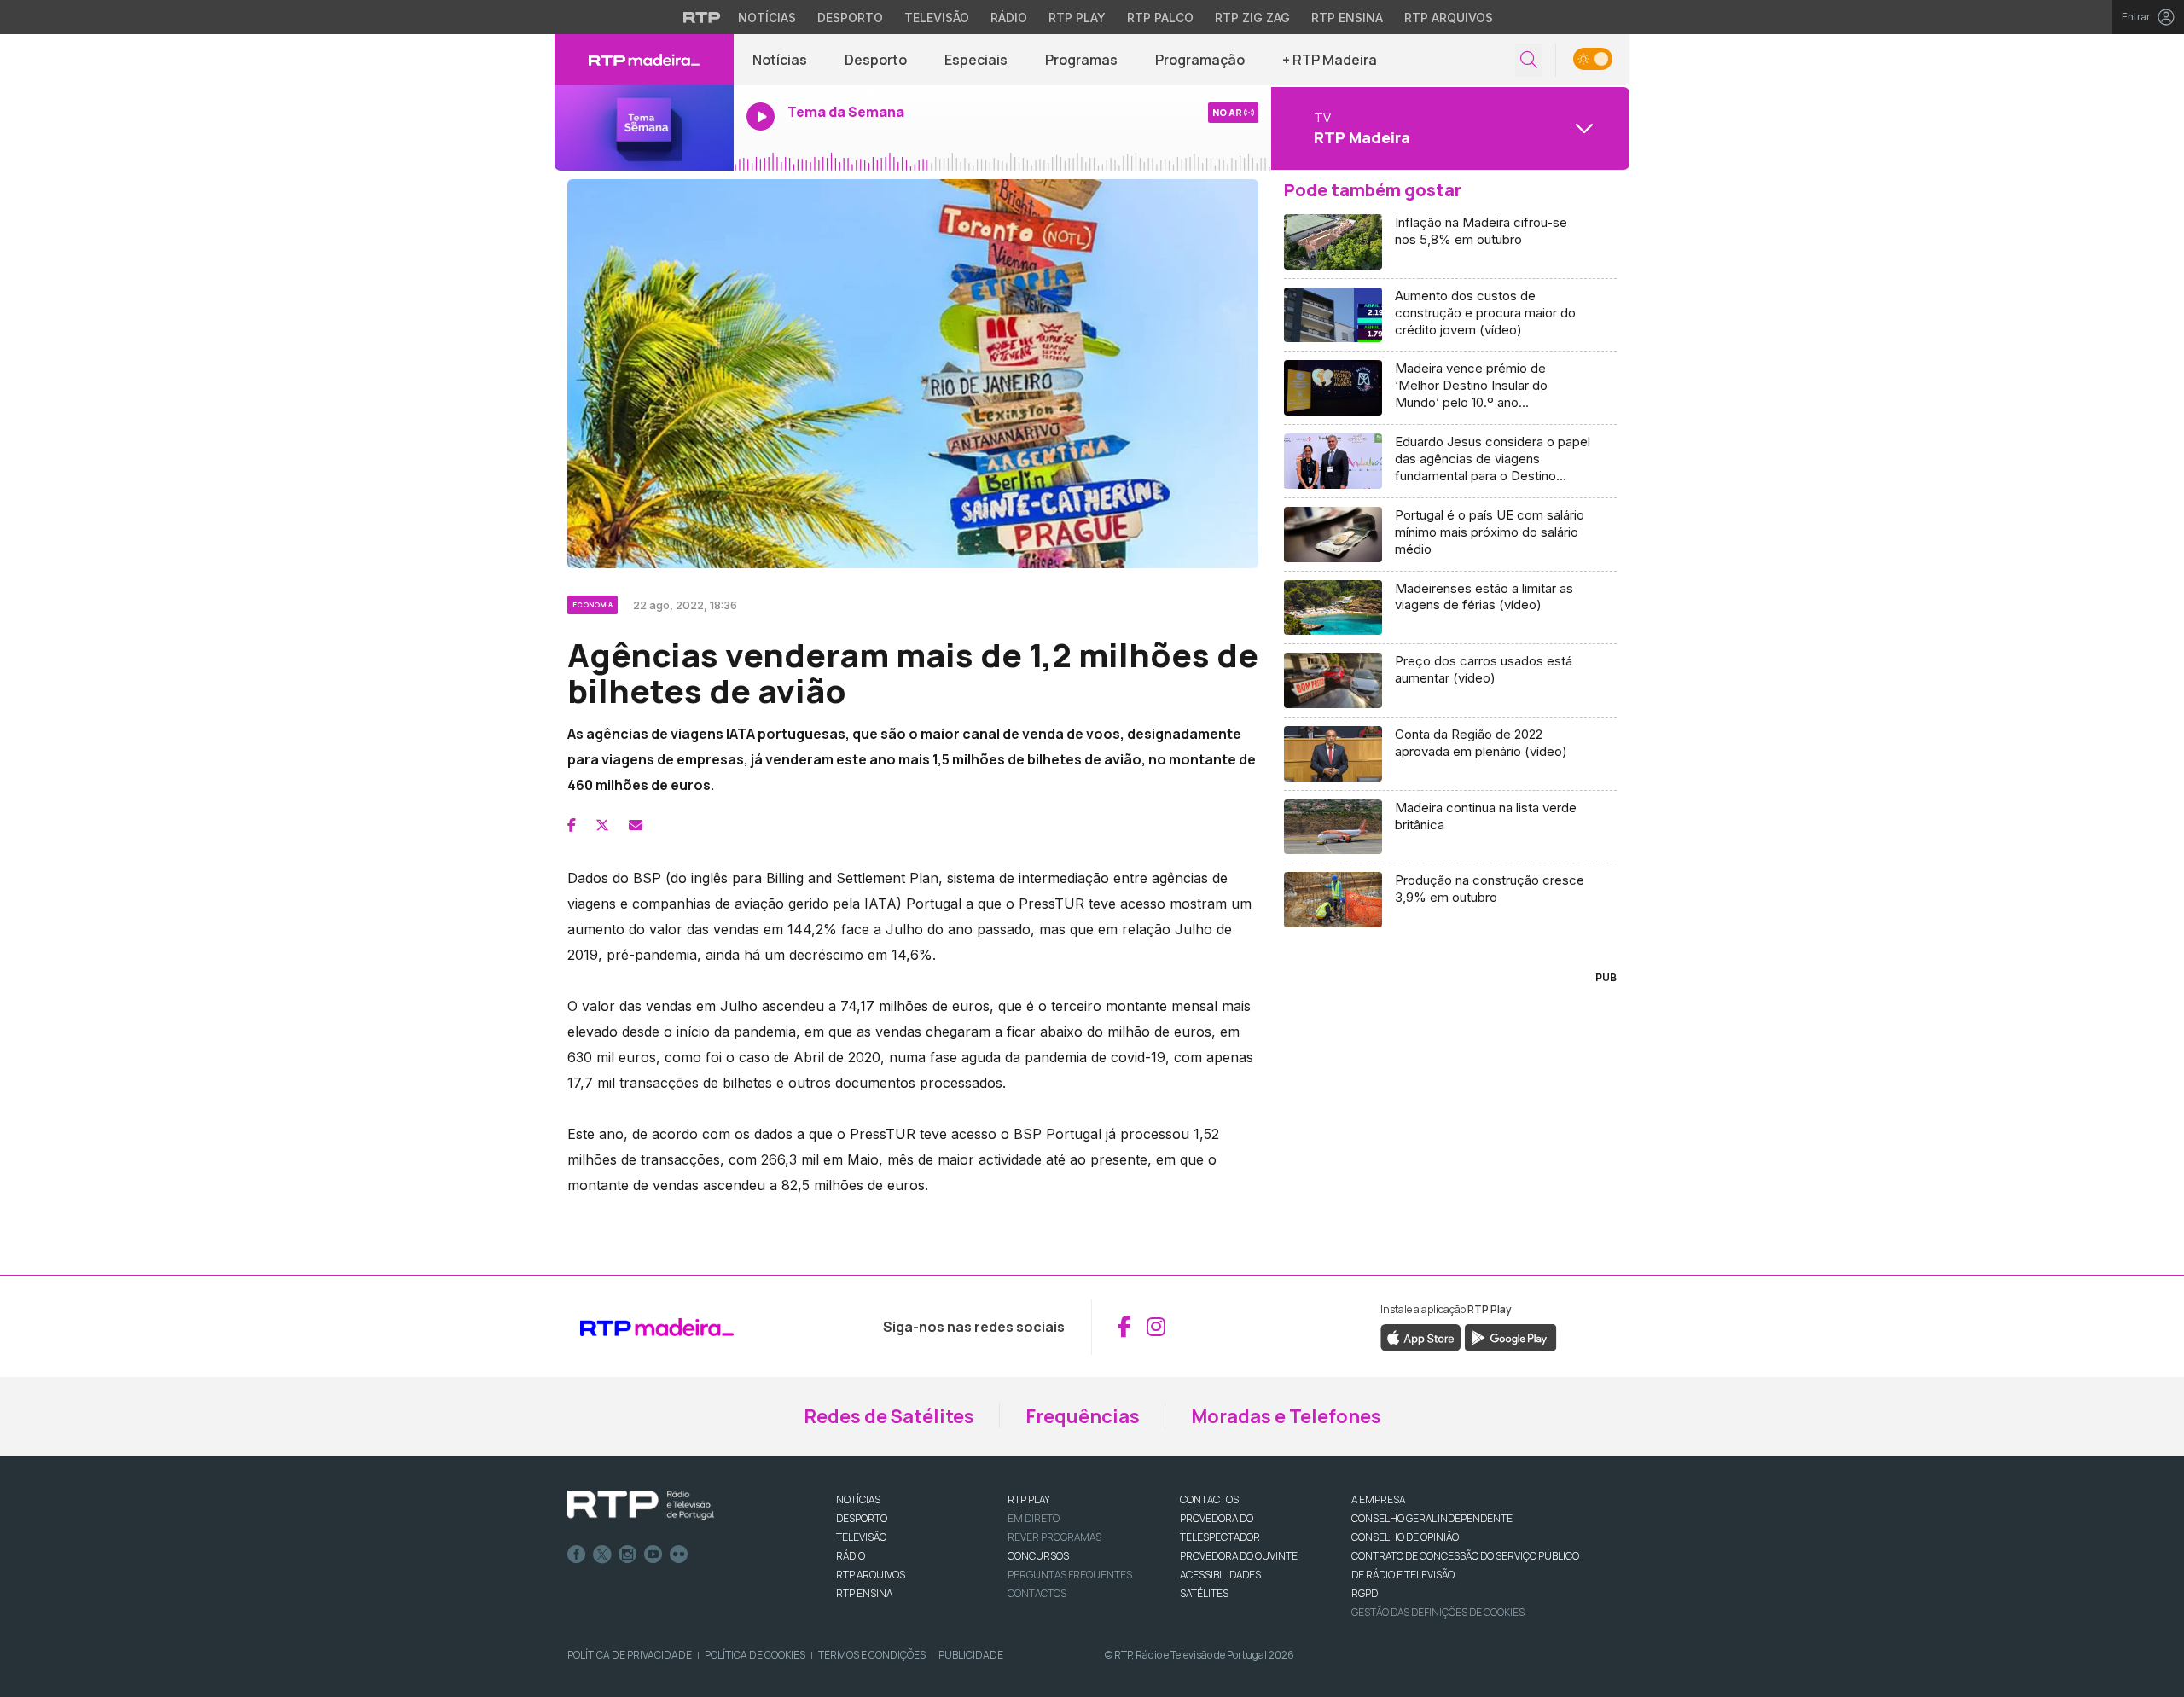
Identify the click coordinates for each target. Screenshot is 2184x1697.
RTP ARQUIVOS (871, 1575)
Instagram (628, 1555)
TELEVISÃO (861, 1537)
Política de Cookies (755, 1655)
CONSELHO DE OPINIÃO (1405, 1537)
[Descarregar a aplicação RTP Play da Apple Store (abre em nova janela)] (1421, 1336)
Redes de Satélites (889, 1416)
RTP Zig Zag (1252, 17)
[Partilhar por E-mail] (636, 825)
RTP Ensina (1347, 17)
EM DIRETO (1034, 1518)
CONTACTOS (1209, 1499)
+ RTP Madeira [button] (1330, 60)
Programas (1081, 60)
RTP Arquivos (1449, 17)
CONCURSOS (1038, 1556)
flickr (679, 1555)
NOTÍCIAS (858, 1499)
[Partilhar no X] (602, 825)
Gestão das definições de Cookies (1438, 1612)
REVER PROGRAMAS (1054, 1537)
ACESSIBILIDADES (1220, 1575)
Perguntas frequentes (1070, 1575)
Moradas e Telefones (1286, 1416)
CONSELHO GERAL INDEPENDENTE (1432, 1518)
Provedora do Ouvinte (1239, 1556)
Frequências (1083, 1416)
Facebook (577, 1555)
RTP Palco (1160, 17)
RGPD (1365, 1593)
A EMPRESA (1378, 1499)
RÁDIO (851, 1556)
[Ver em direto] (644, 128)
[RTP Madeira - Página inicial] (644, 60)
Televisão (937, 17)
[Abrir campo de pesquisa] (1529, 60)
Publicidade (971, 1655)
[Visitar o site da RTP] (702, 17)
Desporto (850, 17)
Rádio (1009, 17)
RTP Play (1077, 17)
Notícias (767, 17)
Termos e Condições (872, 1655)
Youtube (653, 1555)
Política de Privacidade (630, 1655)
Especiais (976, 60)
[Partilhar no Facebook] (572, 825)
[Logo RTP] (641, 1505)
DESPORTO (862, 1518)
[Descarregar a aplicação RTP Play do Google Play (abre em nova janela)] (1510, 1336)
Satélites (1204, 1593)
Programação (1200, 60)
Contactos (1037, 1593)
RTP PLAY (1029, 1499)
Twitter (602, 1555)
